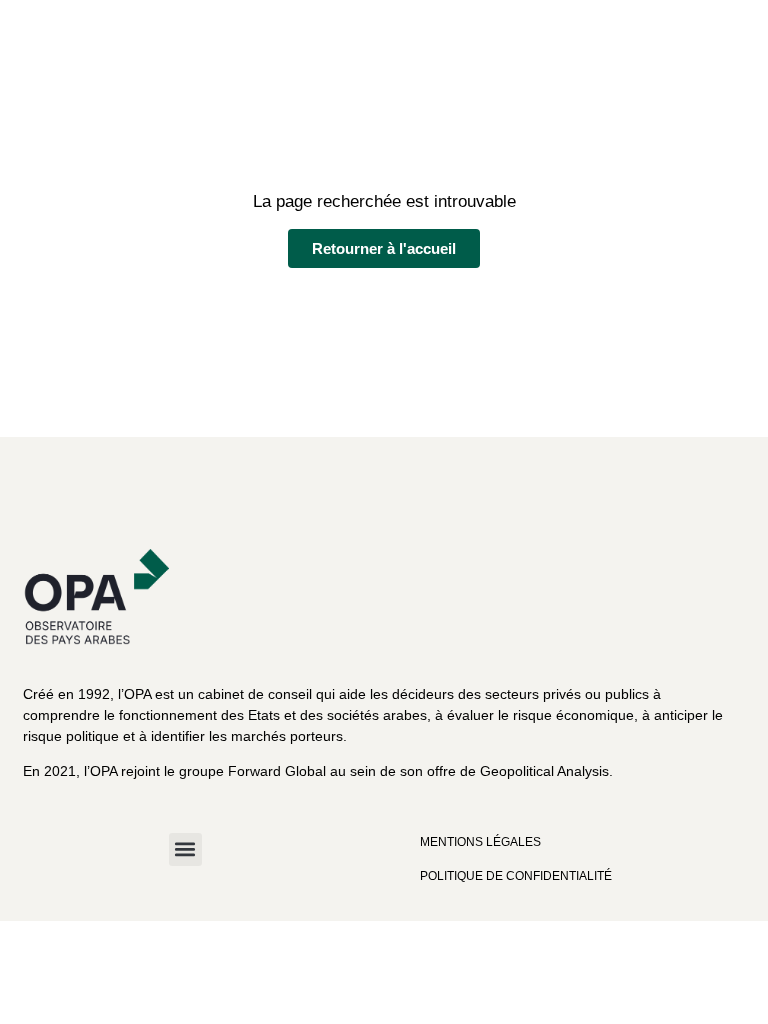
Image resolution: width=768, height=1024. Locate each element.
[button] (185, 849)
